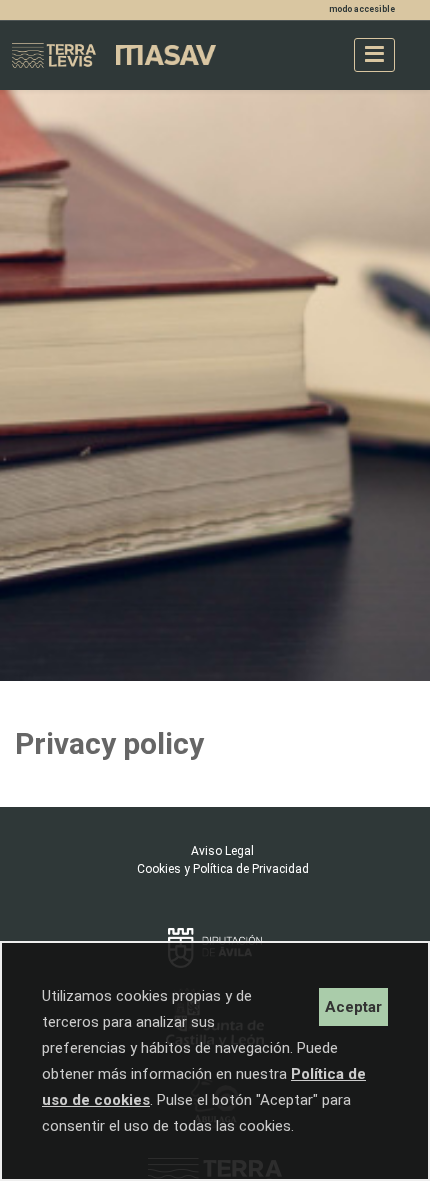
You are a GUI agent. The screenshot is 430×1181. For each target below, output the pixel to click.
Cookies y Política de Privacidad (223, 869)
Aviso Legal (222, 851)
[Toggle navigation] (374, 55)
